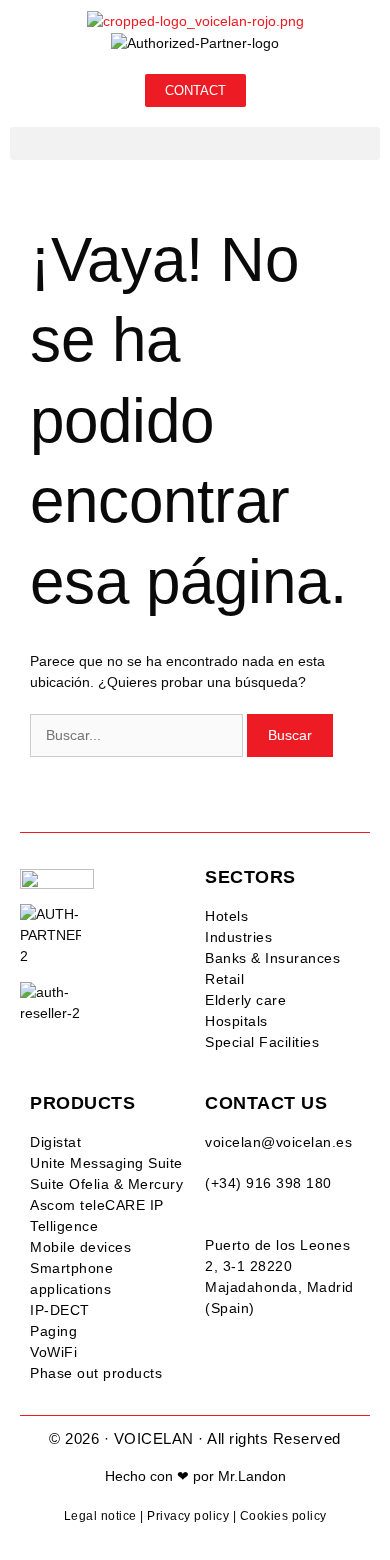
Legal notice (100, 1516)
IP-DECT (60, 1310)
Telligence (64, 1226)
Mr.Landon (252, 1476)
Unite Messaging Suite (106, 1163)
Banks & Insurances (272, 958)
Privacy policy (188, 1516)
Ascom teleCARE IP (97, 1205)
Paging (53, 1331)
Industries (238, 937)
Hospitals (236, 1021)
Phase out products (96, 1373)
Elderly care (245, 1000)
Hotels (226, 916)
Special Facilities (262, 1042)
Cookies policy (283, 1516)
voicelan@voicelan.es (278, 1142)
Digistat (55, 1142)
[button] (195, 143)
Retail (224, 979)
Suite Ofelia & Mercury (106, 1184)
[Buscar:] (138, 735)
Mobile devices (80, 1247)
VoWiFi (53, 1352)
